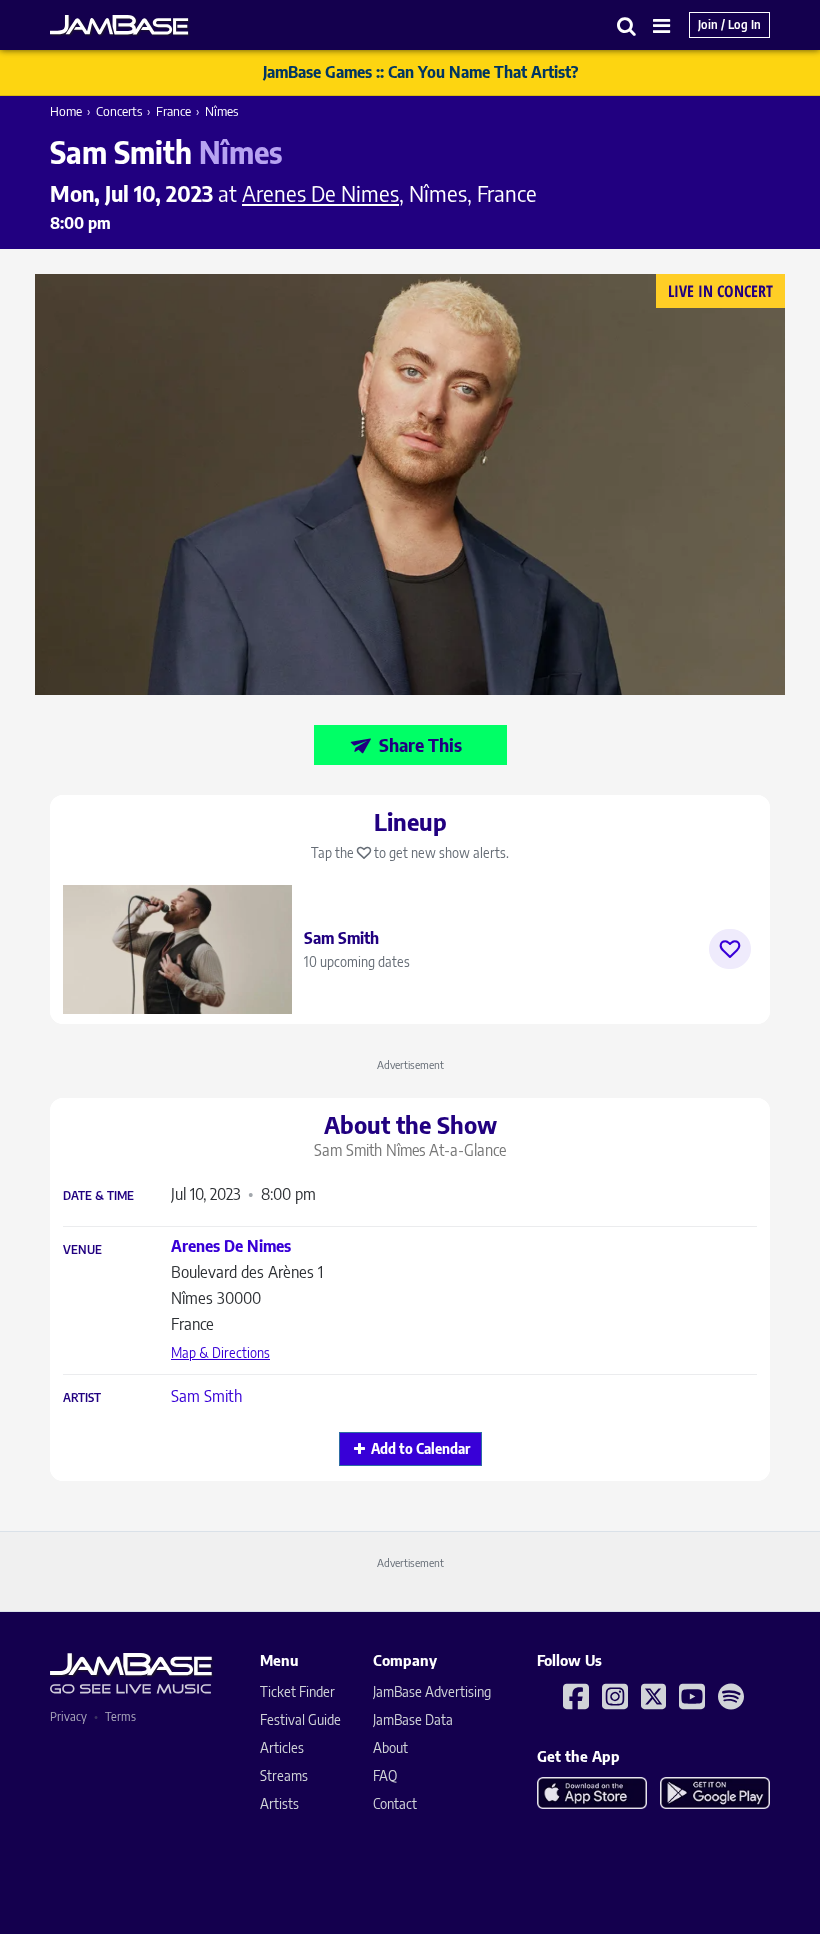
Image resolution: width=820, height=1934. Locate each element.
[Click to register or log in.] (730, 949)
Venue (82, 1250)
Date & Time (98, 1196)
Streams (284, 1775)
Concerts (119, 111)
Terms (120, 1716)
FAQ (385, 1775)
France (173, 111)
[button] (627, 25)
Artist (82, 1398)
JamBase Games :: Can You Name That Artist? (420, 72)
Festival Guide (300, 1719)
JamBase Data (413, 1719)
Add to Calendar (420, 1448)
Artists (279, 1803)
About (390, 1747)
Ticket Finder (297, 1691)
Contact (395, 1803)
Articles (282, 1747)
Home (66, 111)
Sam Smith (206, 1396)
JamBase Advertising (432, 1691)
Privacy (68, 1716)
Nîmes (221, 111)
